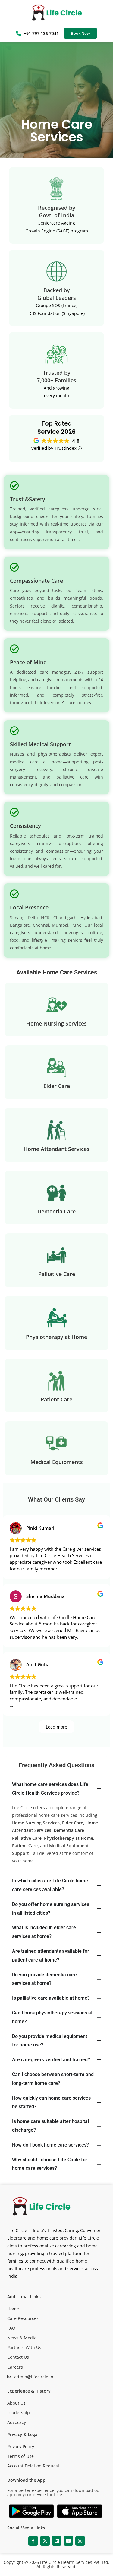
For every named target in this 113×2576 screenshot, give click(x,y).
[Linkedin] (57, 2541)
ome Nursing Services (37, 1823)
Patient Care (25, 1846)
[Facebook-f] (33, 2541)
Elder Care (73, 1823)
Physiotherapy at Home (69, 1838)
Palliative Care (27, 1838)
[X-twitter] (45, 2541)
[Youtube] (68, 2541)
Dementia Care (69, 1830)
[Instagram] (80, 2541)
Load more (56, 1727)
